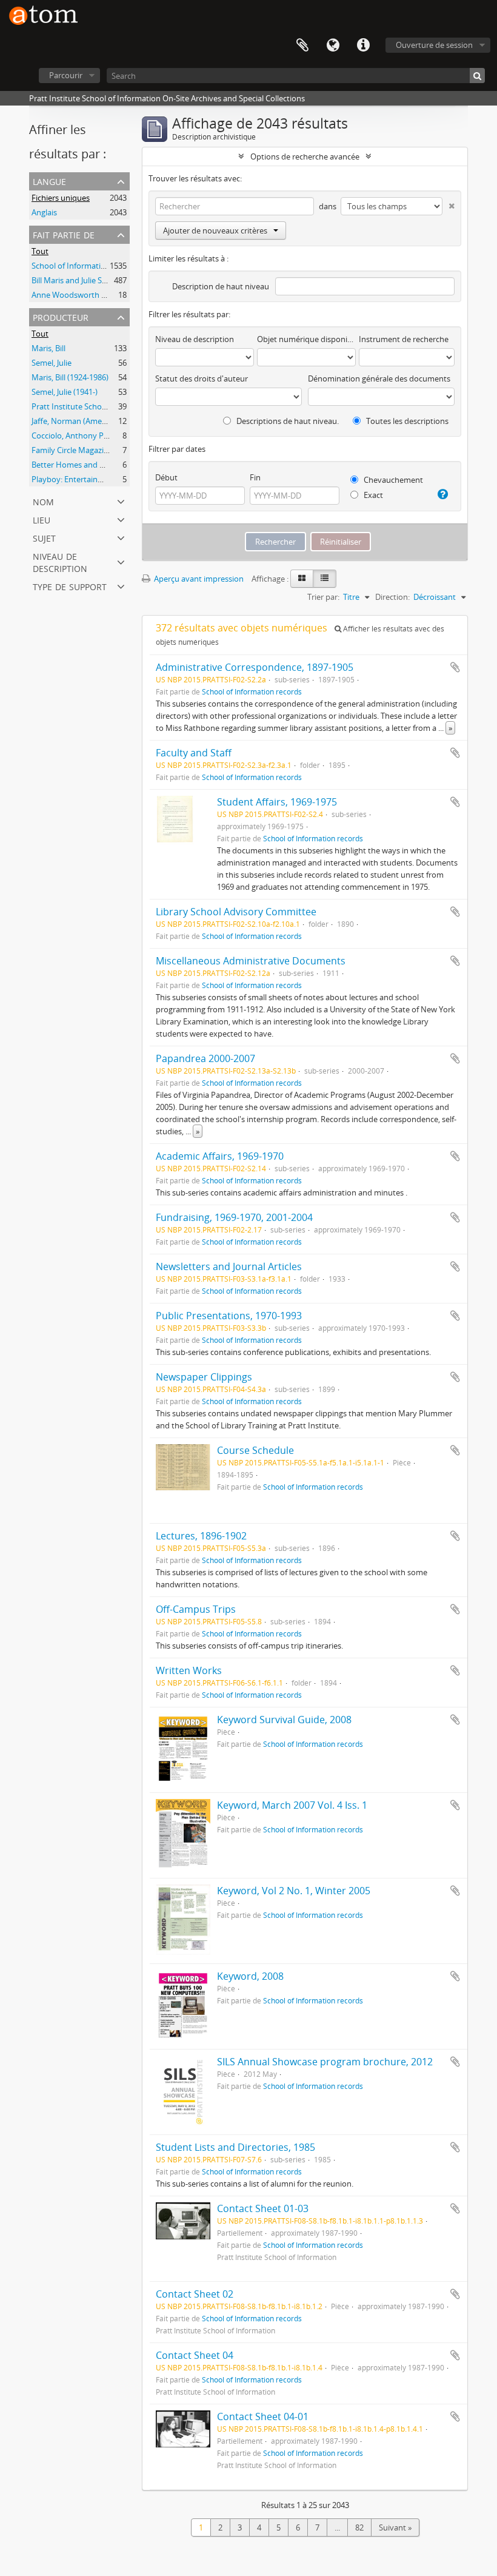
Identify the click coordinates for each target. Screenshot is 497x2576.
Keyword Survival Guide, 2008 (284, 1720)
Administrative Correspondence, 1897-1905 (255, 667)
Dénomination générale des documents (379, 378)
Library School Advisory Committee (236, 912)
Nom (43, 501)
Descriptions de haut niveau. (287, 421)
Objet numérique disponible (306, 339)
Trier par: (323, 597)
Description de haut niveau (221, 286)
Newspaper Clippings (204, 1377)
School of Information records (85, 266)
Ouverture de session (434, 45)
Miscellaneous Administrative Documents (251, 961)
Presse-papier (302, 45)
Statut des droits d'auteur (202, 378)
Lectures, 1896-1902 (201, 1536)
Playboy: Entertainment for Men (89, 479)
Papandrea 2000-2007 (205, 1058)
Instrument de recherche (404, 339)
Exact (372, 495)
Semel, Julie (52, 363)
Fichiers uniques (61, 198)
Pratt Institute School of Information (97, 406)
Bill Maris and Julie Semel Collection (94, 280)
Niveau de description (60, 561)
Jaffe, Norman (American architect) (93, 421)
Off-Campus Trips (196, 1609)
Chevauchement (392, 480)
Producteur (61, 316)
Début (166, 477)
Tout (40, 251)
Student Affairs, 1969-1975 (277, 802)
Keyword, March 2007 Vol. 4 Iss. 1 (292, 1805)
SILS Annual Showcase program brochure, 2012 (325, 2062)
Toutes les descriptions (406, 421)
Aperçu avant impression (198, 579)
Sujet (44, 537)
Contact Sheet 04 (195, 2355)
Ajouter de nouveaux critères (215, 230)
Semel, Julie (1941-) (65, 392)
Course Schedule (255, 1450)
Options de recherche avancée (305, 156)
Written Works (189, 1670)
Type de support (70, 586)
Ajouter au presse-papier (455, 667)
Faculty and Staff (194, 753)
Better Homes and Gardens (81, 465)
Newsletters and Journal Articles (229, 1266)
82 (359, 2527)
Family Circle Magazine (72, 450)
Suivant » (395, 2527)
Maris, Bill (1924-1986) (70, 377)
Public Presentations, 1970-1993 (229, 1316)
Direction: (392, 597)
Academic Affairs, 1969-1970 (220, 1156)
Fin (255, 477)
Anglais (44, 212)
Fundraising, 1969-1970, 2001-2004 (234, 1217)
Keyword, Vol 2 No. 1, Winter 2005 (294, 1891)
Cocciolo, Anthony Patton (78, 435)
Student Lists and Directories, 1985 (235, 2147)
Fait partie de (64, 234)
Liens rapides (363, 45)
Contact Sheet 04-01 (263, 2416)
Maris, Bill (48, 348)
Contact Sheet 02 (195, 2294)
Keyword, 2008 (250, 1976)
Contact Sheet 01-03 (263, 2208)
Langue (333, 45)
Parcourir (66, 75)
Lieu (42, 519)
